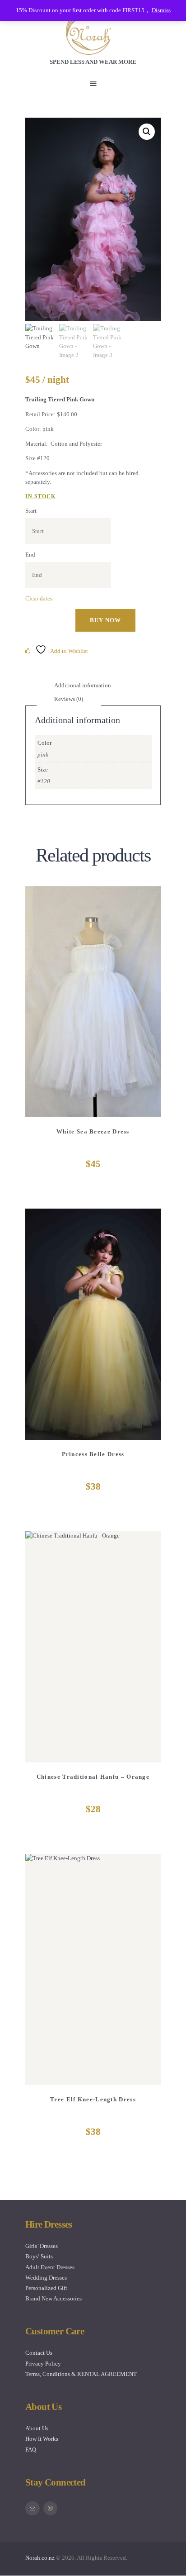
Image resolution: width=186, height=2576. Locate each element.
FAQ (31, 2450)
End (30, 555)
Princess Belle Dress (93, 1454)
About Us (37, 2428)
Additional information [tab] (83, 685)
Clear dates (39, 598)
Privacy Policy (43, 2364)
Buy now (105, 620)
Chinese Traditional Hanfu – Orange (93, 1777)
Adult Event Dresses (50, 2267)
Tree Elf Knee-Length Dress (93, 2099)
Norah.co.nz (40, 2558)
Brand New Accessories (53, 2298)
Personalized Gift (46, 2288)
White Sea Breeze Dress (93, 1131)
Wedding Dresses (46, 2278)
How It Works (42, 2439)
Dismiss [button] (161, 10)
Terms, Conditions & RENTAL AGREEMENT (81, 2374)
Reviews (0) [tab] (69, 699)
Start (31, 511)
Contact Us (39, 2353)
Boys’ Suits (39, 2256)
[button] (147, 132)
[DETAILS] (60, 1007)
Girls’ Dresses (42, 2246)
